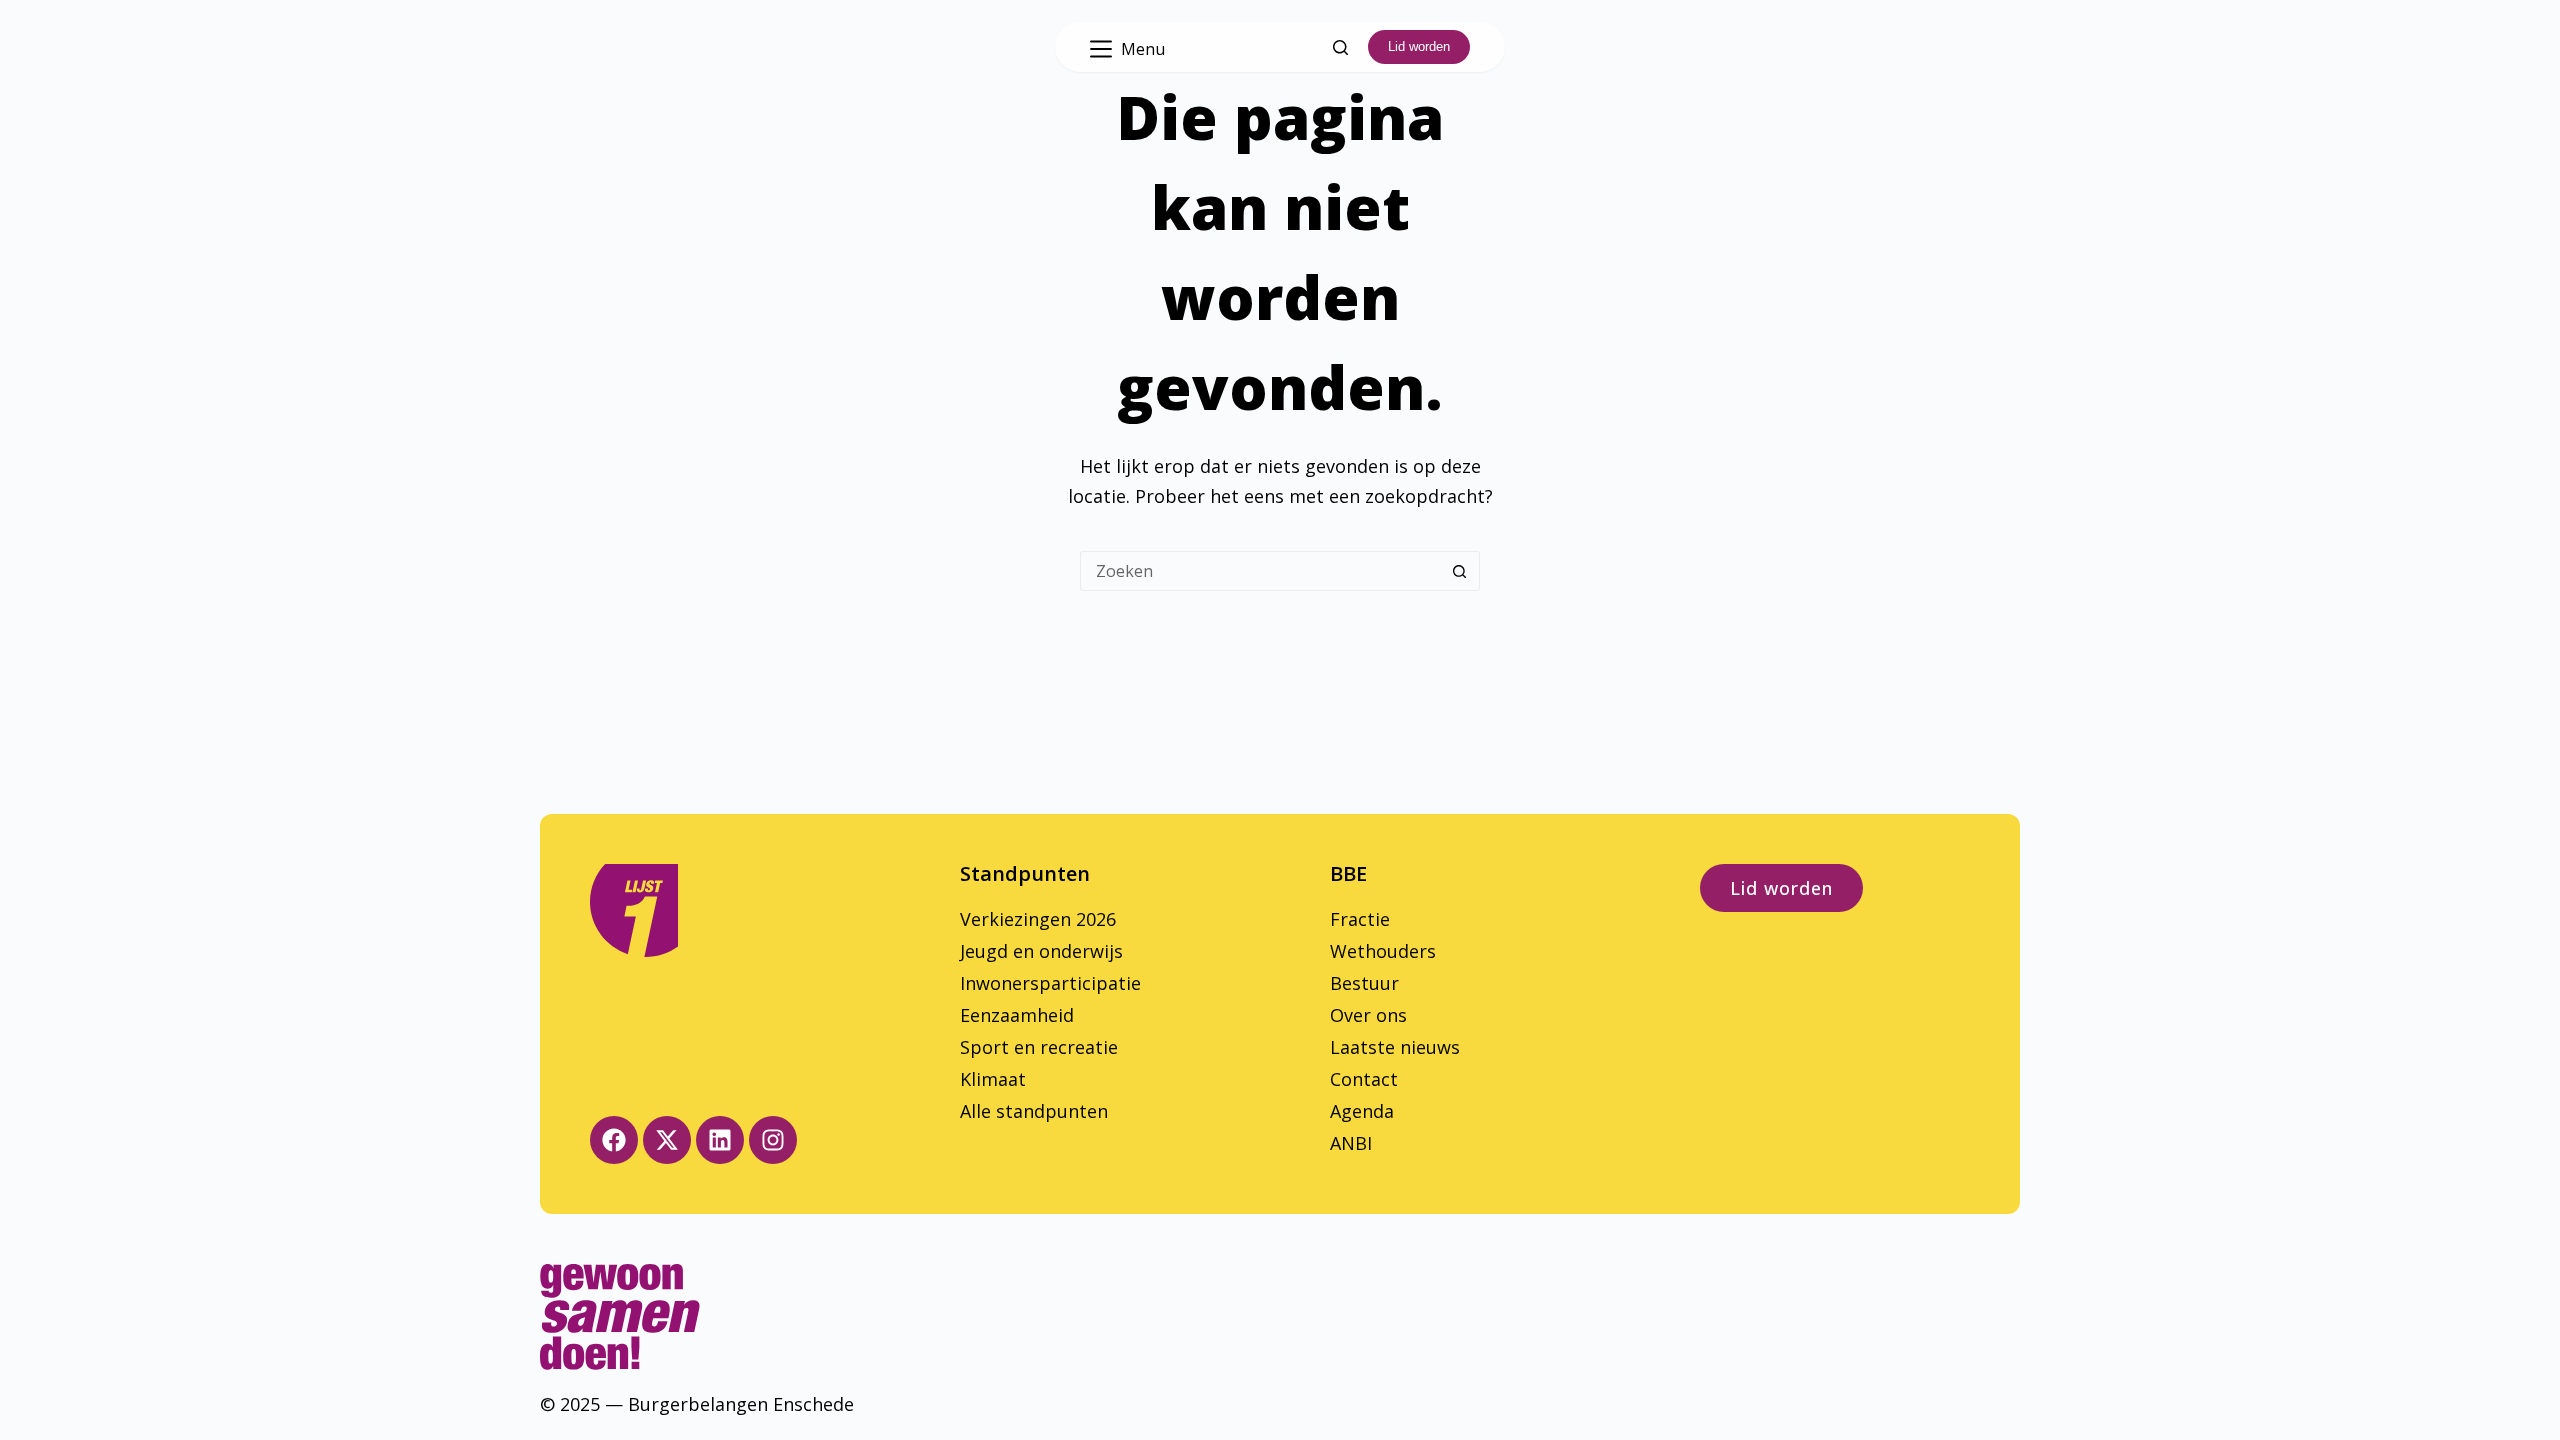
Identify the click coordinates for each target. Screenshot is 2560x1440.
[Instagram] (773, 1140)
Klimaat (993, 1079)
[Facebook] (614, 1140)
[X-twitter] (667, 1140)
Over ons (1368, 1015)
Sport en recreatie (1039, 1047)
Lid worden (1419, 46)
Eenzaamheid (1017, 1015)
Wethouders (1383, 951)
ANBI (1351, 1143)
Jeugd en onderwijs (1041, 951)
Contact (1364, 1079)
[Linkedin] (720, 1140)
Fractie (1360, 919)
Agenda (1362, 1111)
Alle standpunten (1034, 1111)
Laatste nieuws (1395, 1047)
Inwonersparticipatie (1050, 983)
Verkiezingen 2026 (1038, 919)
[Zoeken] (1340, 47)
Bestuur (1364, 983)
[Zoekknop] (1460, 571)
